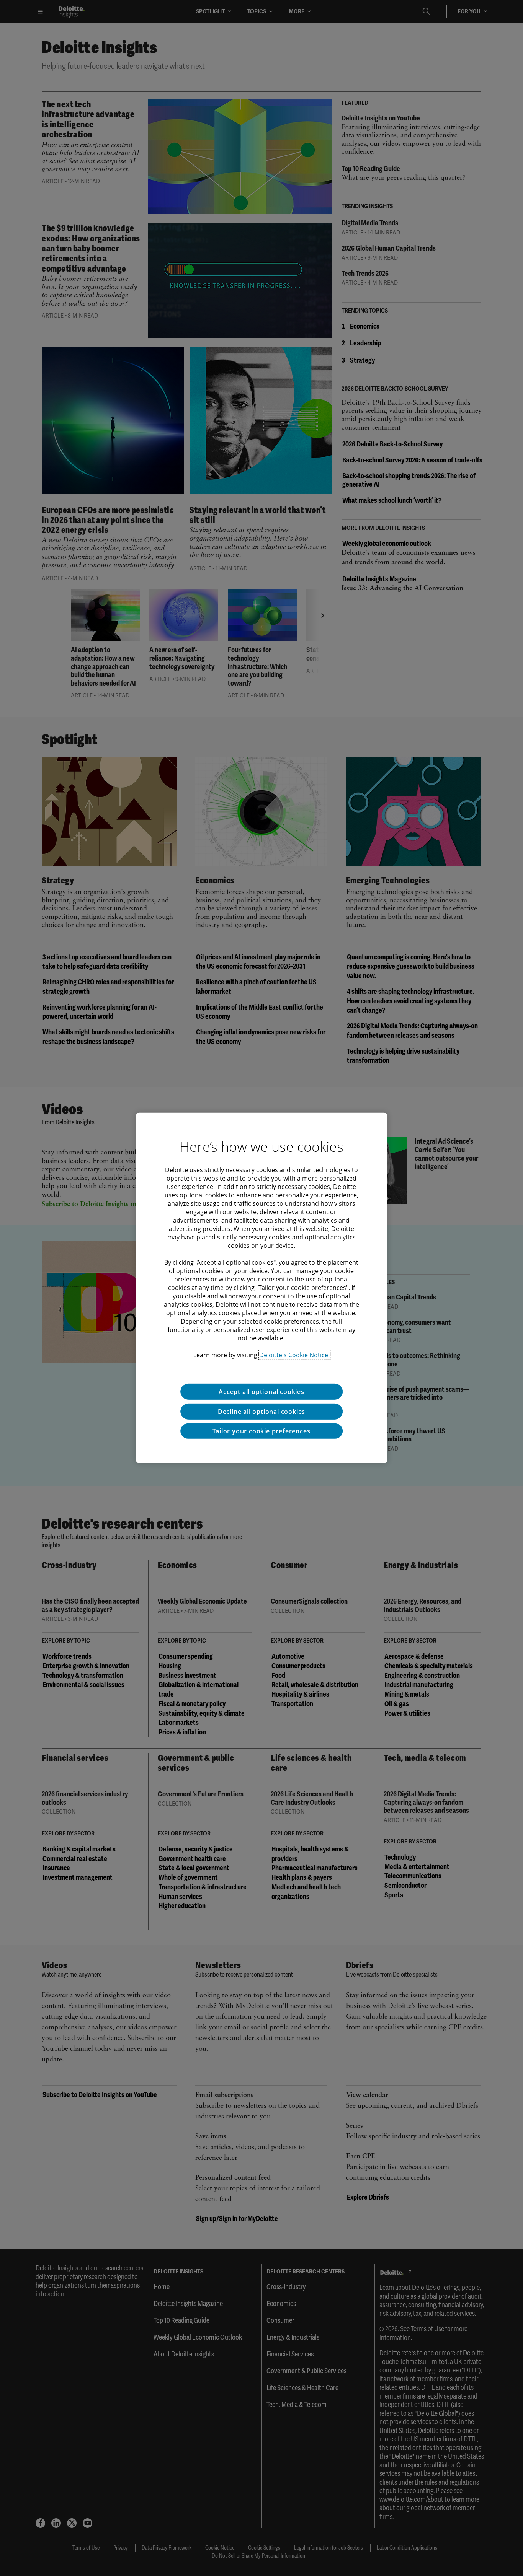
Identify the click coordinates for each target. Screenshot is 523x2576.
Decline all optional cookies (261, 1412)
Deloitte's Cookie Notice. (294, 1355)
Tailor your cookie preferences (261, 1431)
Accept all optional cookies (261, 1392)
